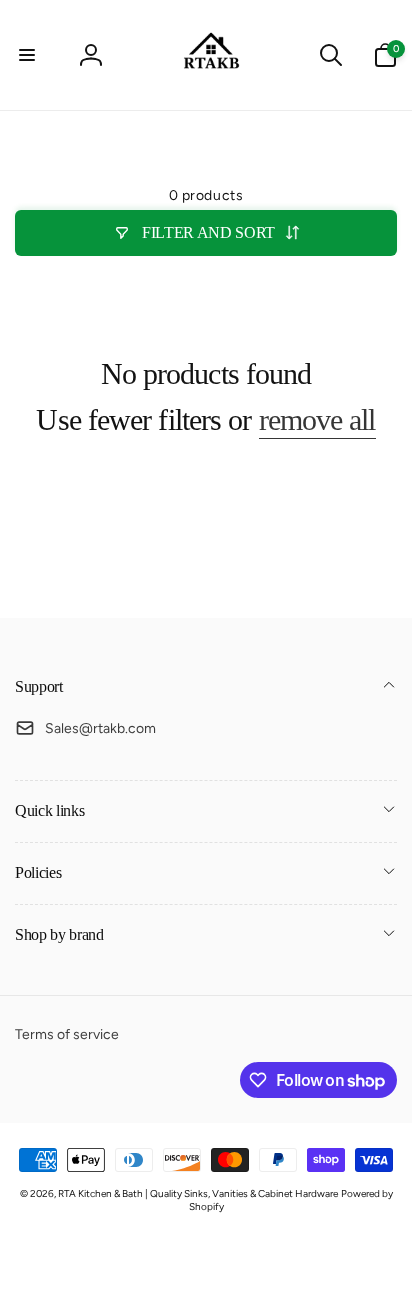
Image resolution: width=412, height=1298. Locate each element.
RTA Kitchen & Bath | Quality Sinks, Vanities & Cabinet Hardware (198, 1193)
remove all (317, 419)
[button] (27, 55)
